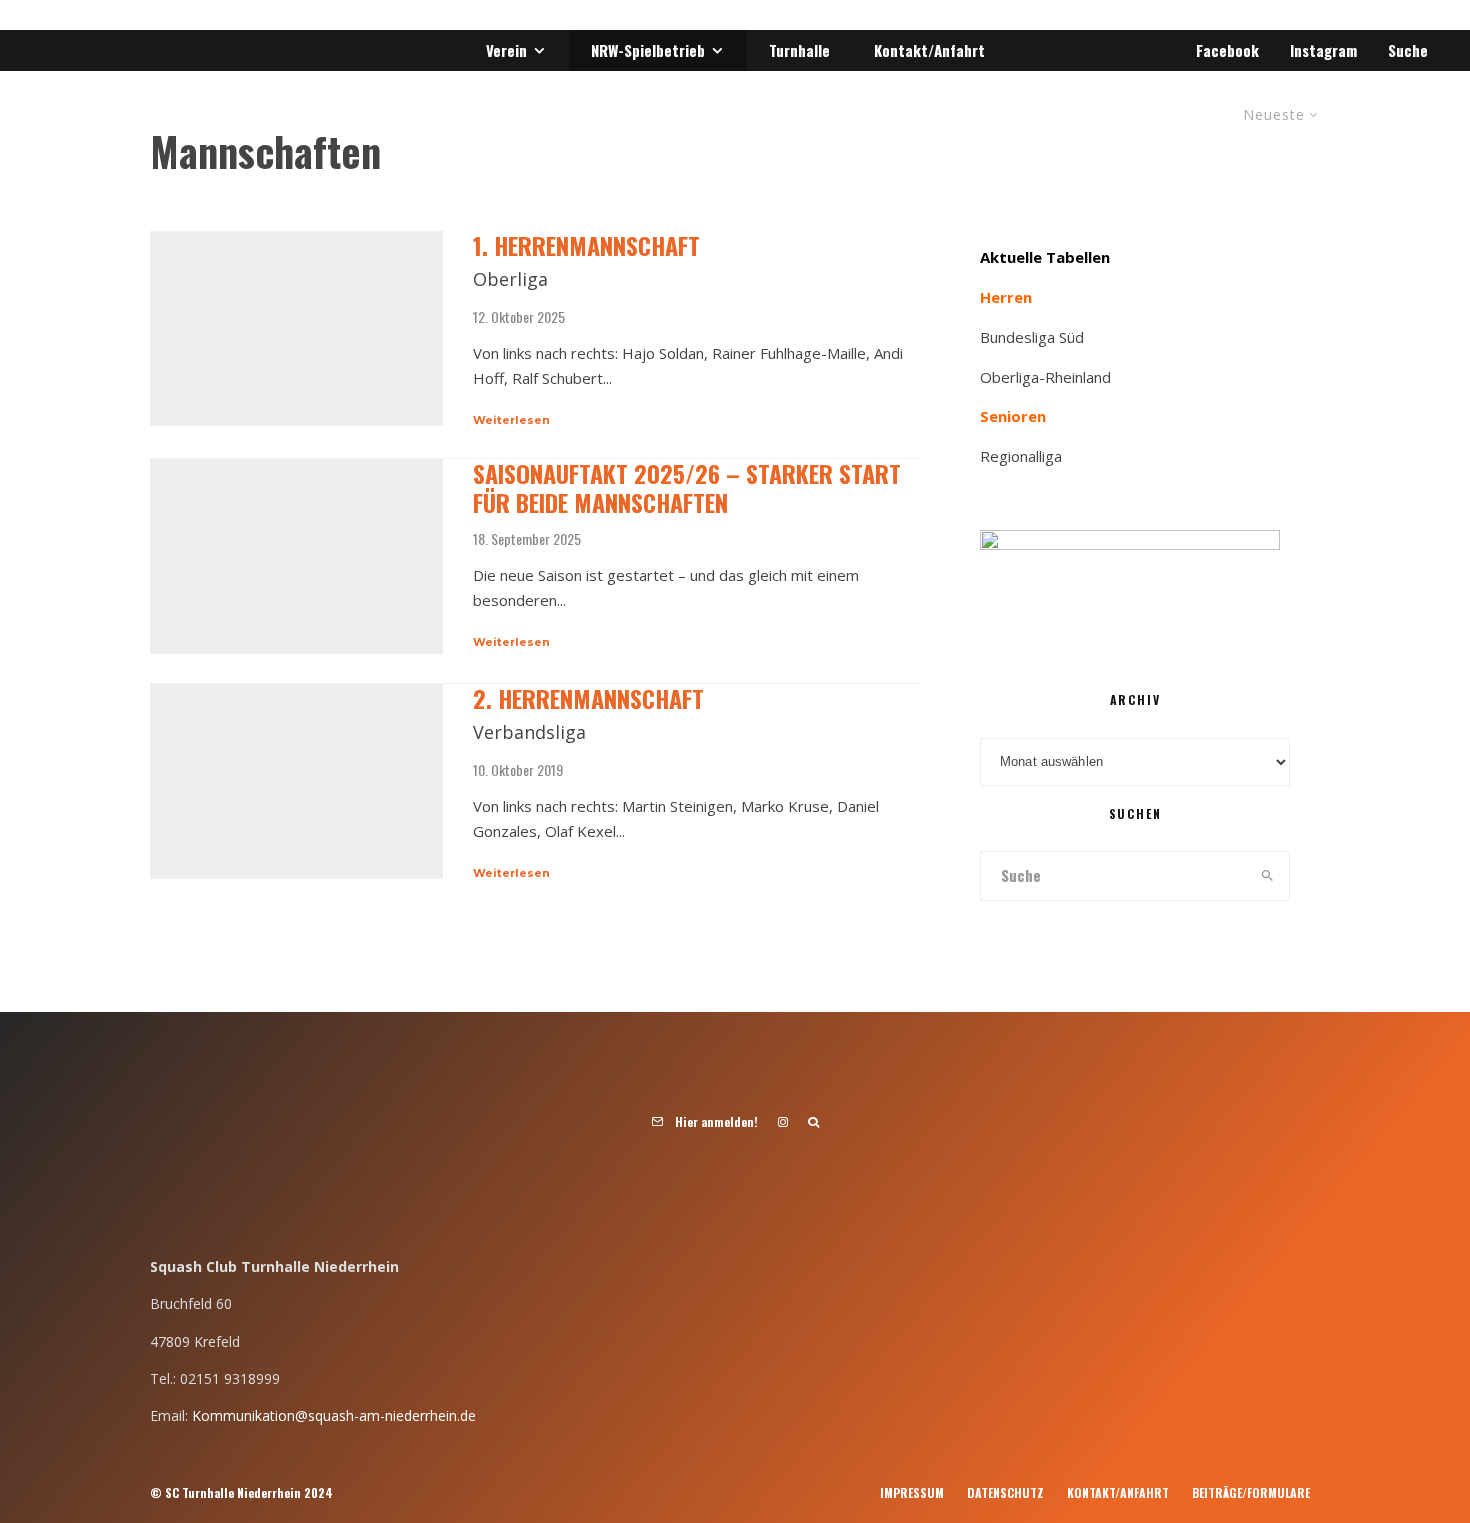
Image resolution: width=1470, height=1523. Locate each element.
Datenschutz (1005, 1492)
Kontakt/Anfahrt (929, 50)
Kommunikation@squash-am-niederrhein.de (334, 1415)
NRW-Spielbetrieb (648, 50)
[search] (1268, 876)
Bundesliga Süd (1032, 337)
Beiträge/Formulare (1251, 1492)
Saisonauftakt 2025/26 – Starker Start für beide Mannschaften (687, 488)
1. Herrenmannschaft (586, 245)
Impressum (912, 1492)
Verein (506, 50)
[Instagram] (783, 1122)
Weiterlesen (511, 420)
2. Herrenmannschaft (588, 698)
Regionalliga (1021, 456)
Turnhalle (799, 50)
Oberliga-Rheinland (1045, 377)
